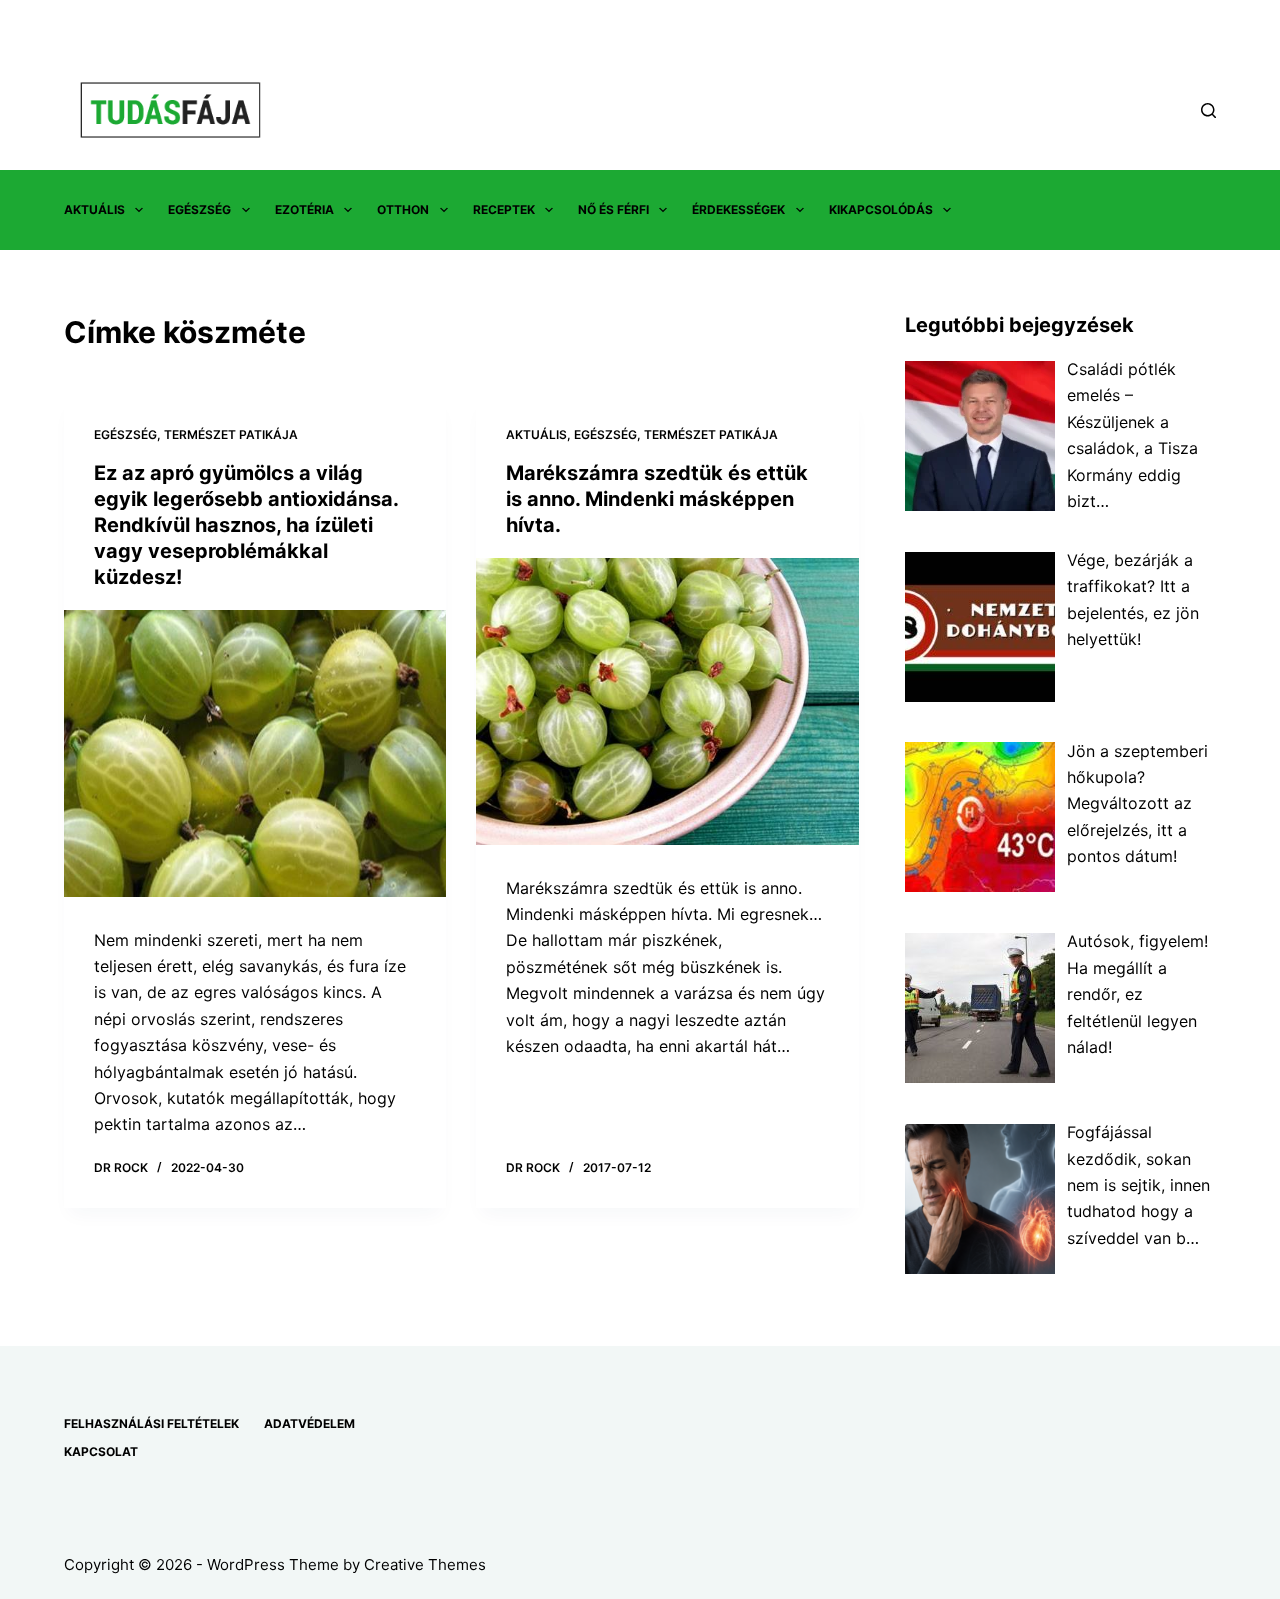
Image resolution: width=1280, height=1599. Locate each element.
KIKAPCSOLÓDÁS (881, 209)
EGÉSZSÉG (199, 209)
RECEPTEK (504, 209)
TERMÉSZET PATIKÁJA (231, 434)
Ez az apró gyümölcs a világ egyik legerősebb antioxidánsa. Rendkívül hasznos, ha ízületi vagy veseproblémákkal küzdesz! (246, 525)
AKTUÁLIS (94, 209)
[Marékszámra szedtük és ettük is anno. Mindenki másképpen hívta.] (667, 701)
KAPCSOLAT (101, 1451)
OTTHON (403, 209)
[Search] (1208, 110)
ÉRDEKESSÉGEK (738, 209)
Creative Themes (425, 1564)
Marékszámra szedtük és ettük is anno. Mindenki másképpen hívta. (657, 499)
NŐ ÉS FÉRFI (613, 209)
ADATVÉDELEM (309, 1423)
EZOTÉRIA (304, 209)
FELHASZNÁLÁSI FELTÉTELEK (151, 1423)
